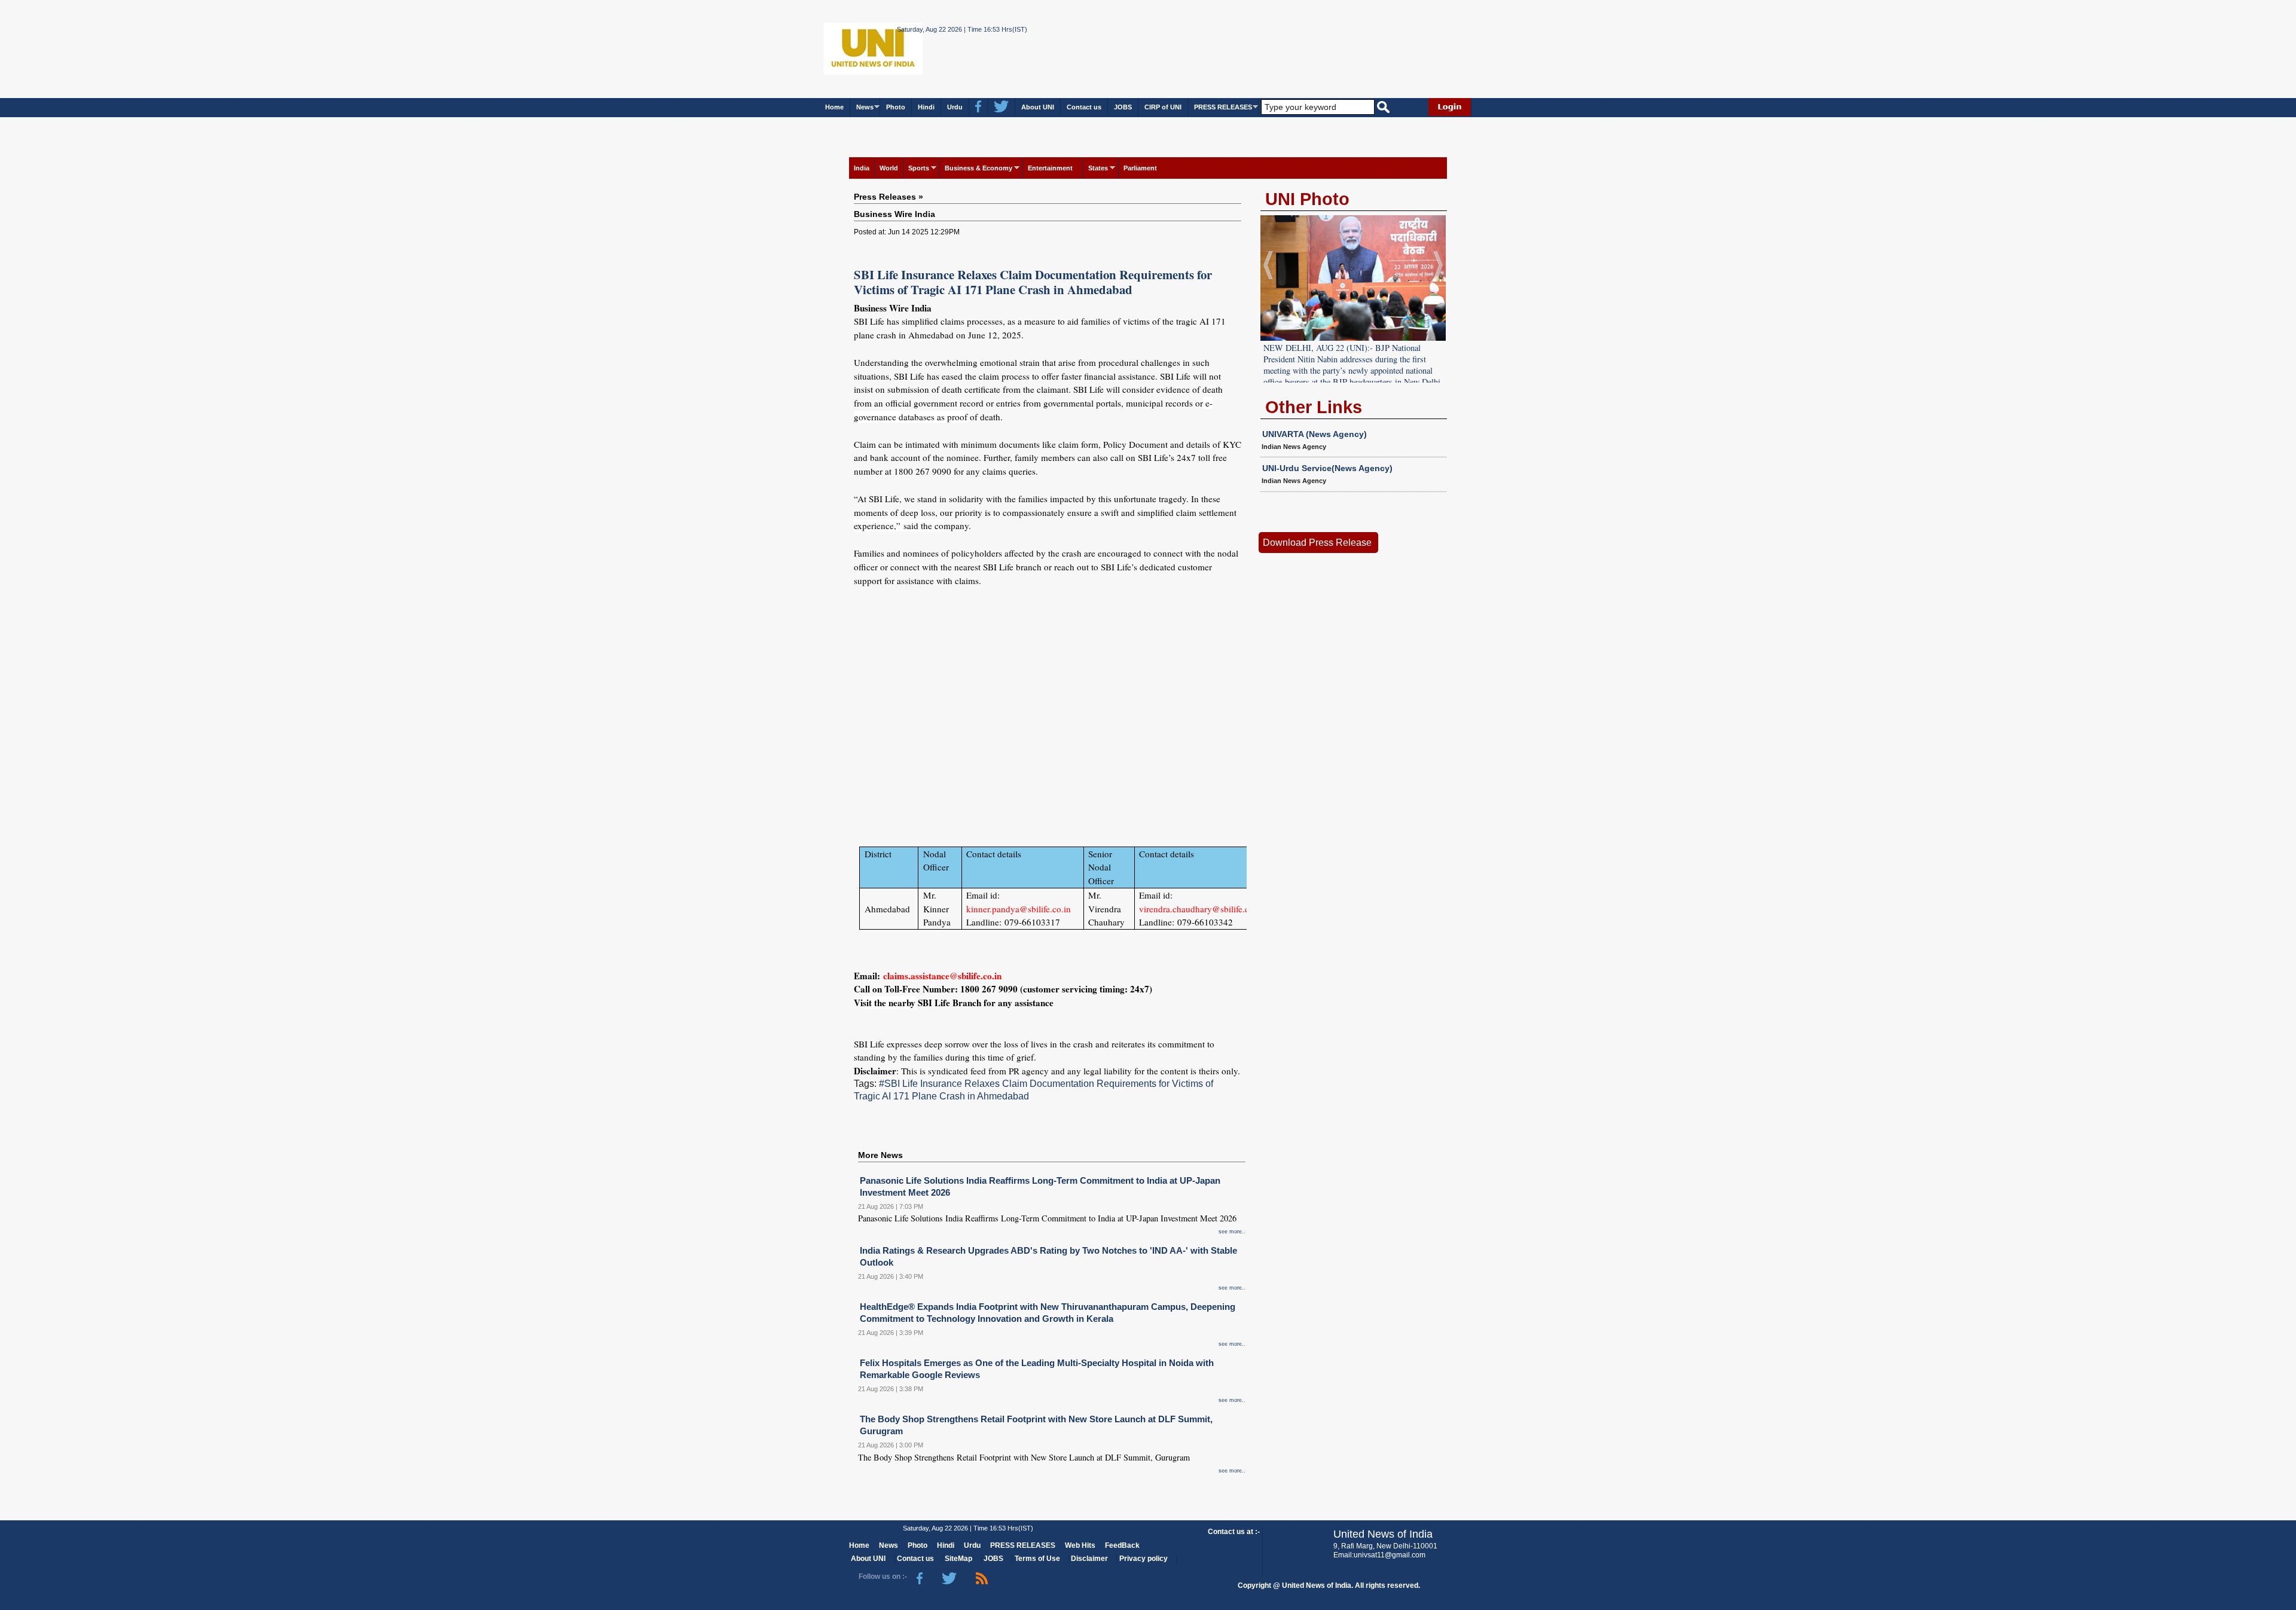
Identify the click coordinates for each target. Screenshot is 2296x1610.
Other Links (1314, 407)
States (1098, 168)
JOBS (1123, 107)
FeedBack (1122, 1545)
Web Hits (1080, 1545)
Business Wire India (894, 214)
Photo (896, 107)
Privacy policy (1144, 1559)
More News (880, 1155)
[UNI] (840, 48)
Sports (919, 168)
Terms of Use (1037, 1559)
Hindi (926, 107)
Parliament (1140, 168)
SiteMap (958, 1559)
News (865, 107)
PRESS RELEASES (1223, 107)
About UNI (1038, 107)
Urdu (955, 107)
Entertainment (1050, 168)
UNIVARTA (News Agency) (1315, 434)
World (889, 168)
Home (834, 107)
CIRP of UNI (1163, 107)
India (862, 168)
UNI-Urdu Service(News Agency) (1327, 468)
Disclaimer (1089, 1559)
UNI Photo (1307, 199)
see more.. (1232, 1232)
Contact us (1084, 107)
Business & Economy (978, 168)
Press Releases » (889, 197)
